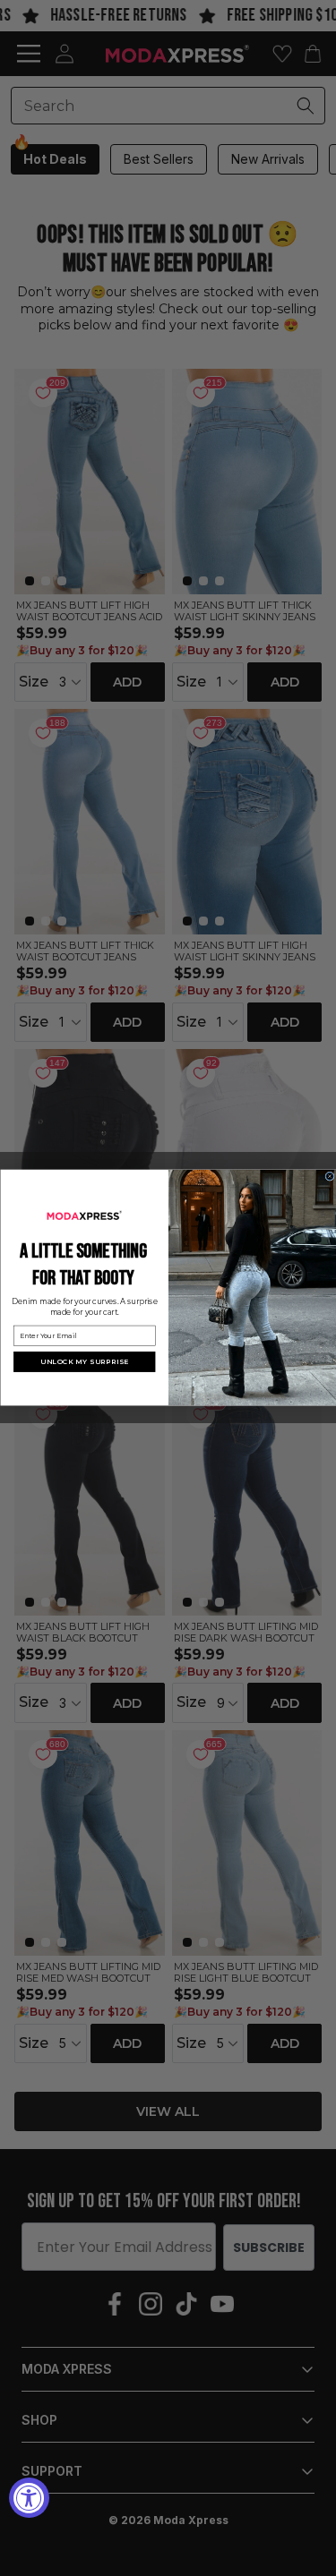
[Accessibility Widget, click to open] (29, 2498)
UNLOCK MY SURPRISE (84, 1362)
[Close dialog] (329, 1176)
